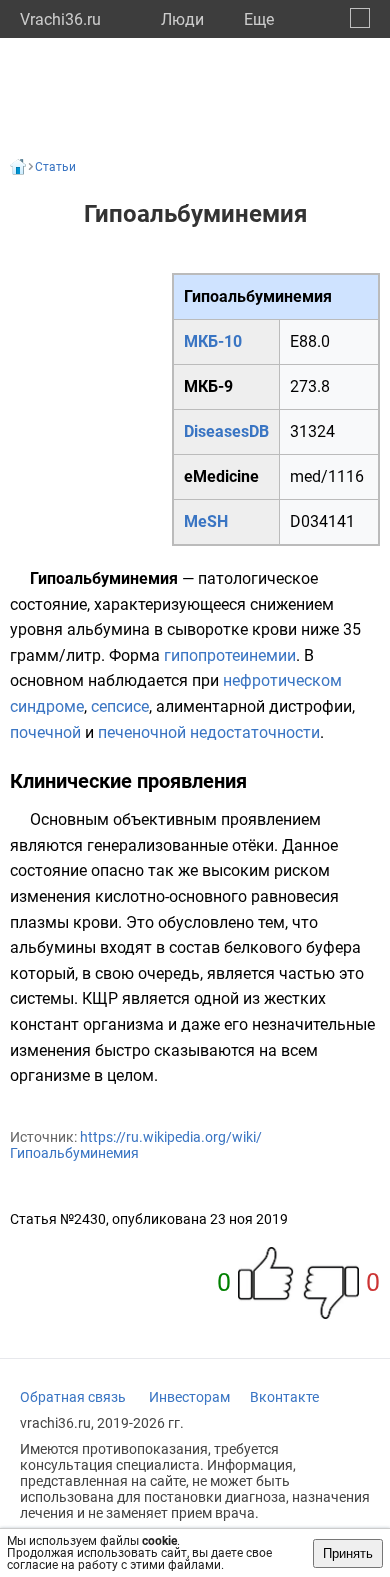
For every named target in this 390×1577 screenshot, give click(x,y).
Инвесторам (189, 1397)
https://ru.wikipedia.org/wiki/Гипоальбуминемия (136, 1145)
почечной (45, 732)
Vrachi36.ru (60, 19)
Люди (182, 19)
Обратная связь (73, 1397)
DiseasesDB (226, 431)
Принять (348, 1553)
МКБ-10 (213, 341)
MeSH (206, 521)
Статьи (55, 167)
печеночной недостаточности (209, 732)
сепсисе (120, 706)
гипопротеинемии (230, 655)
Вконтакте (284, 1397)
